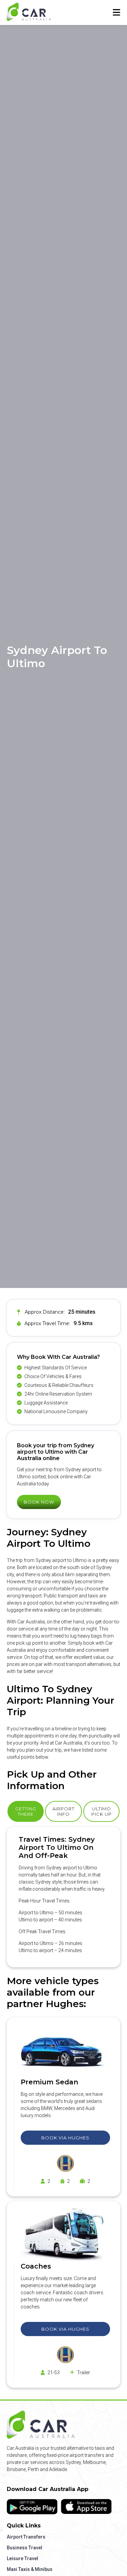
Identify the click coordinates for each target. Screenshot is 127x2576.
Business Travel (25, 2548)
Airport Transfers (26, 2537)
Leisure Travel (23, 2558)
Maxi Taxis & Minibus (30, 2569)
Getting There (26, 1811)
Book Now (39, 1502)
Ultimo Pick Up (102, 1811)
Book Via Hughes (65, 2138)
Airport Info (63, 1811)
